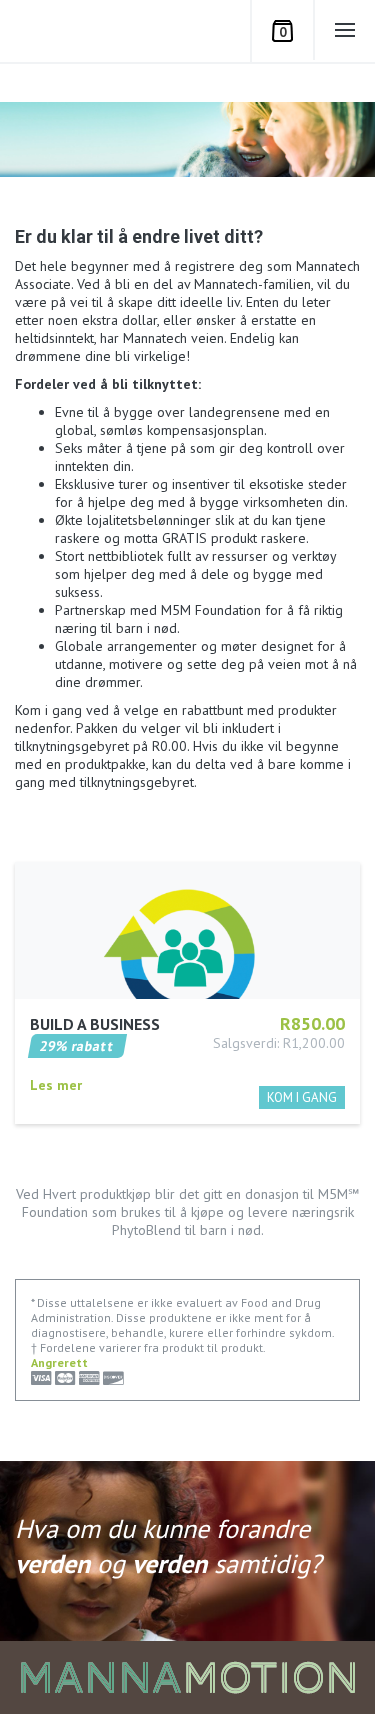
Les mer (56, 1085)
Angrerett (59, 1362)
